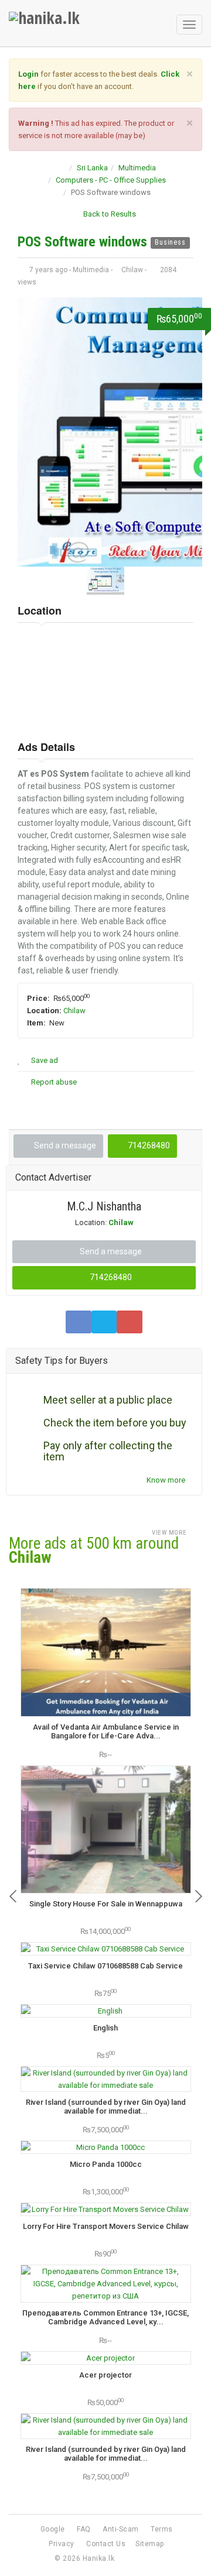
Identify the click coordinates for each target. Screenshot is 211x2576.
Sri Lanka (92, 168)
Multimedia (137, 168)
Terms (162, 2529)
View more (170, 1533)
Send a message (64, 1145)
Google (53, 2529)
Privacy (62, 2544)
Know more (167, 1480)
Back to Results (109, 214)
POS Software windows (84, 242)
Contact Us (106, 2544)
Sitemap (150, 2544)
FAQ (84, 2529)
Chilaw (74, 1011)
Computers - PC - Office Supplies (111, 180)
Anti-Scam (121, 2529)
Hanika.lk (99, 2558)
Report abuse (53, 1082)
